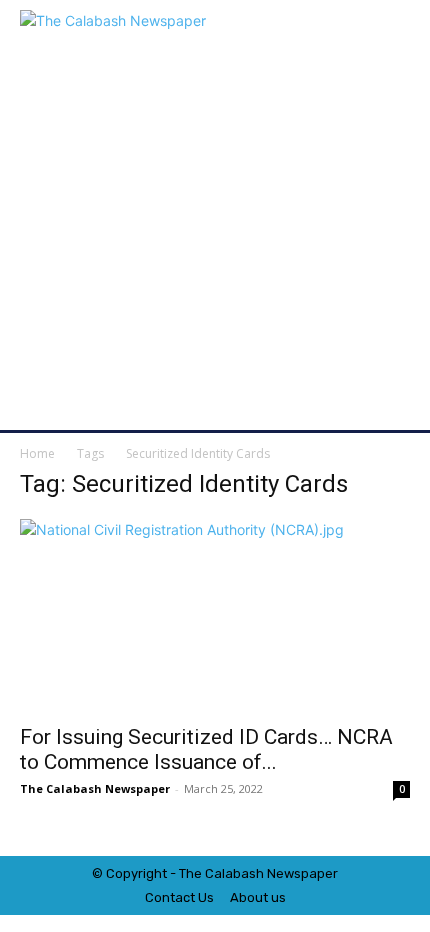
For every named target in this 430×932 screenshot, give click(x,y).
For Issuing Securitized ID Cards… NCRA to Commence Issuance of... (206, 749)
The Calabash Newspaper (95, 788)
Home (37, 453)
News (284, 873)
